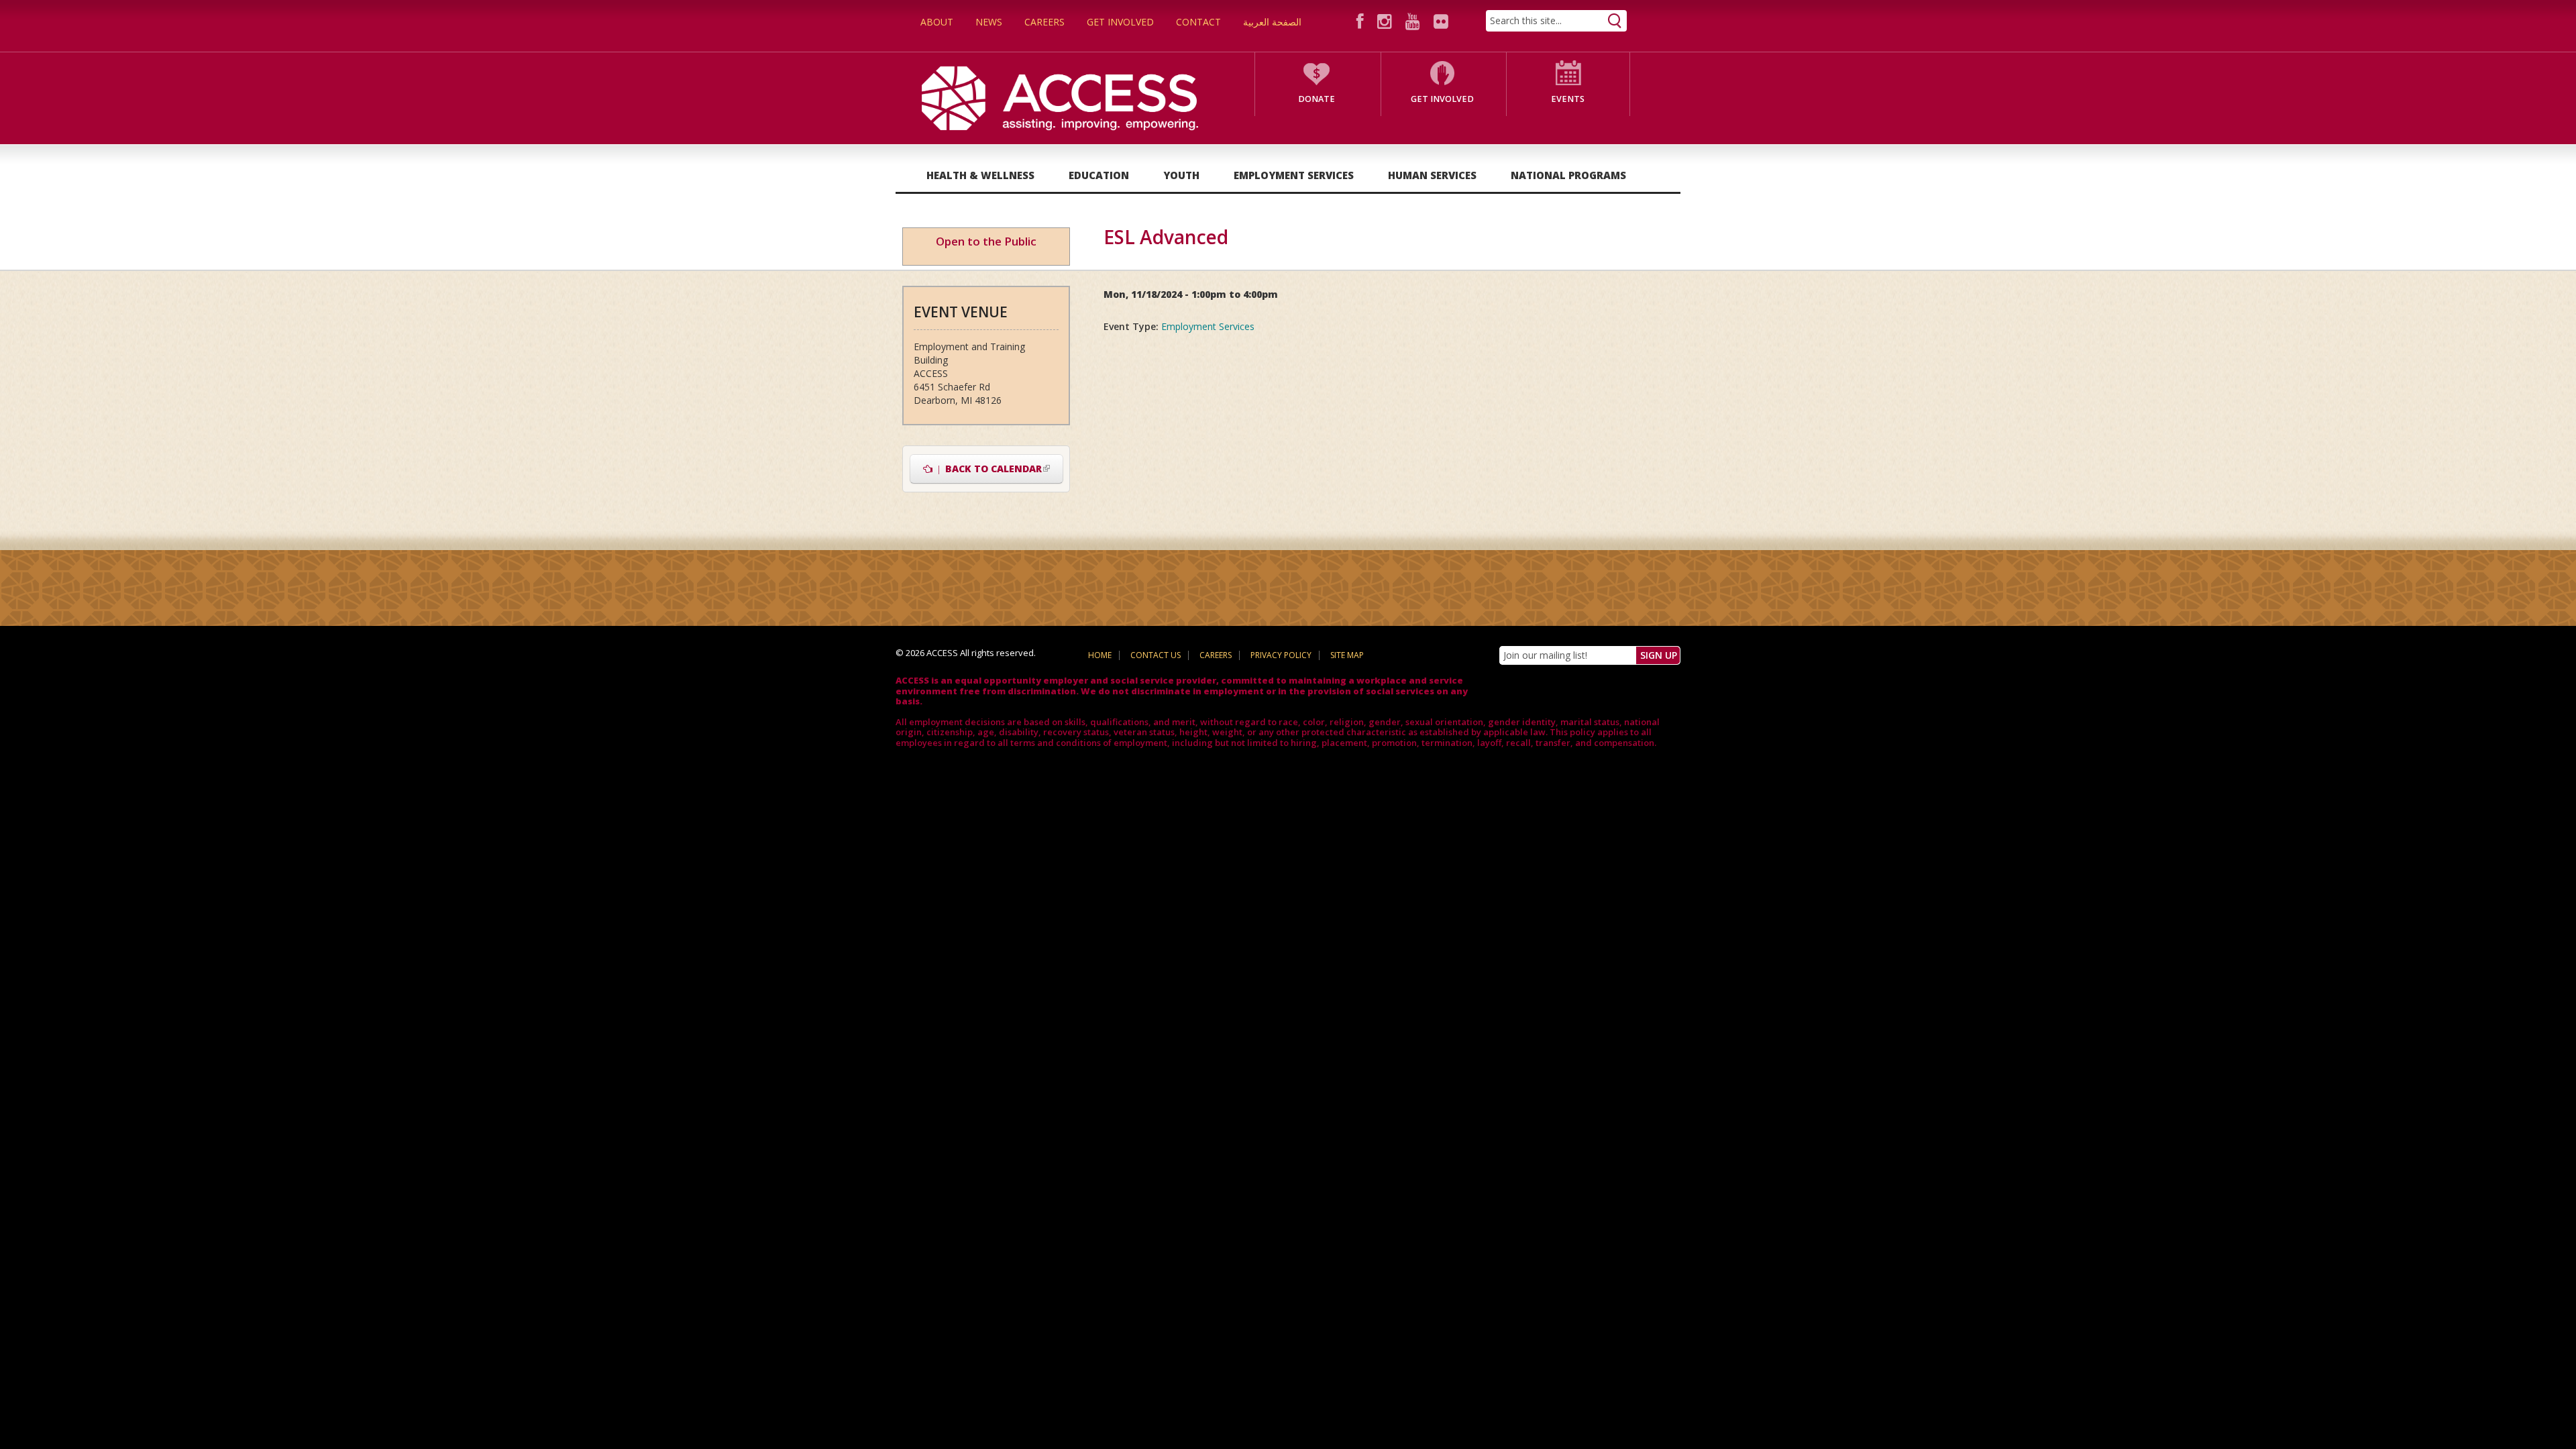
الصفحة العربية (1272, 22)
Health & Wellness (980, 175)
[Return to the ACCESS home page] (1060, 97)
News (989, 22)
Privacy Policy (1281, 655)
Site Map (1347, 655)
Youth (1181, 175)
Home (1100, 655)
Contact (1198, 22)
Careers (1044, 22)
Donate (1317, 99)
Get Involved (1120, 22)
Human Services (1432, 175)
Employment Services (1294, 175)
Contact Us (1156, 655)
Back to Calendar (998, 469)
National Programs (1568, 175)
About (937, 22)
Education (1099, 175)
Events (1568, 99)
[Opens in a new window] (1362, 21)
